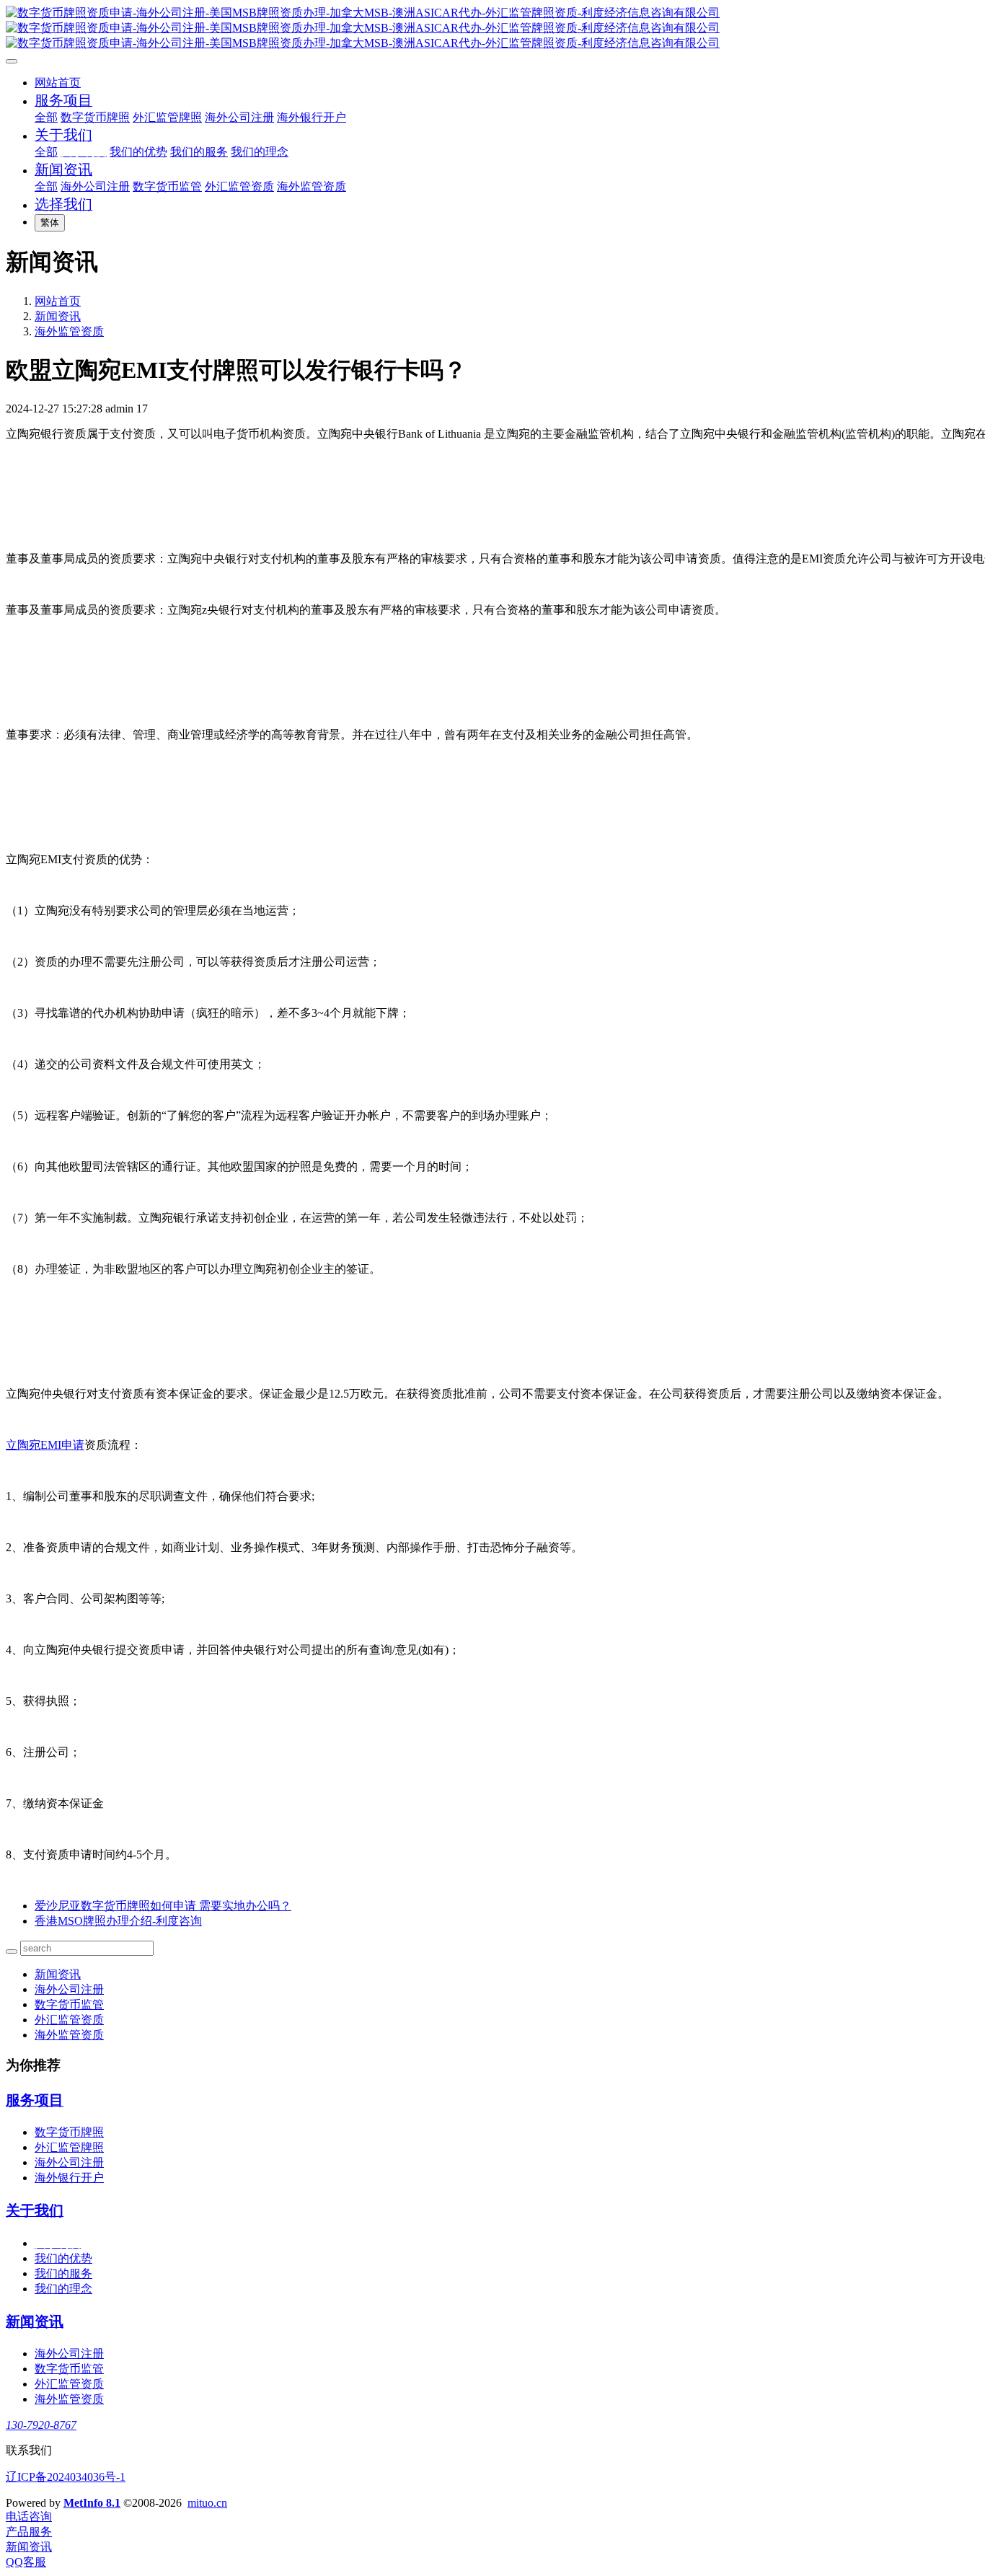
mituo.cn (207, 2503)
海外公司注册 (69, 1989)
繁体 (50, 222)
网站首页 (58, 83)
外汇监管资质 (69, 2020)
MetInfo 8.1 (92, 2503)
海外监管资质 (69, 331)
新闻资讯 (58, 316)
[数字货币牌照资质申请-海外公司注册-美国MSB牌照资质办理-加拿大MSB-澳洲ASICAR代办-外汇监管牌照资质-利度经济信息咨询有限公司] (492, 28)
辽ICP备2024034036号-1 (66, 2477)
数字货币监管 (69, 2004)
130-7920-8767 (41, 2425)
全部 (46, 117)
